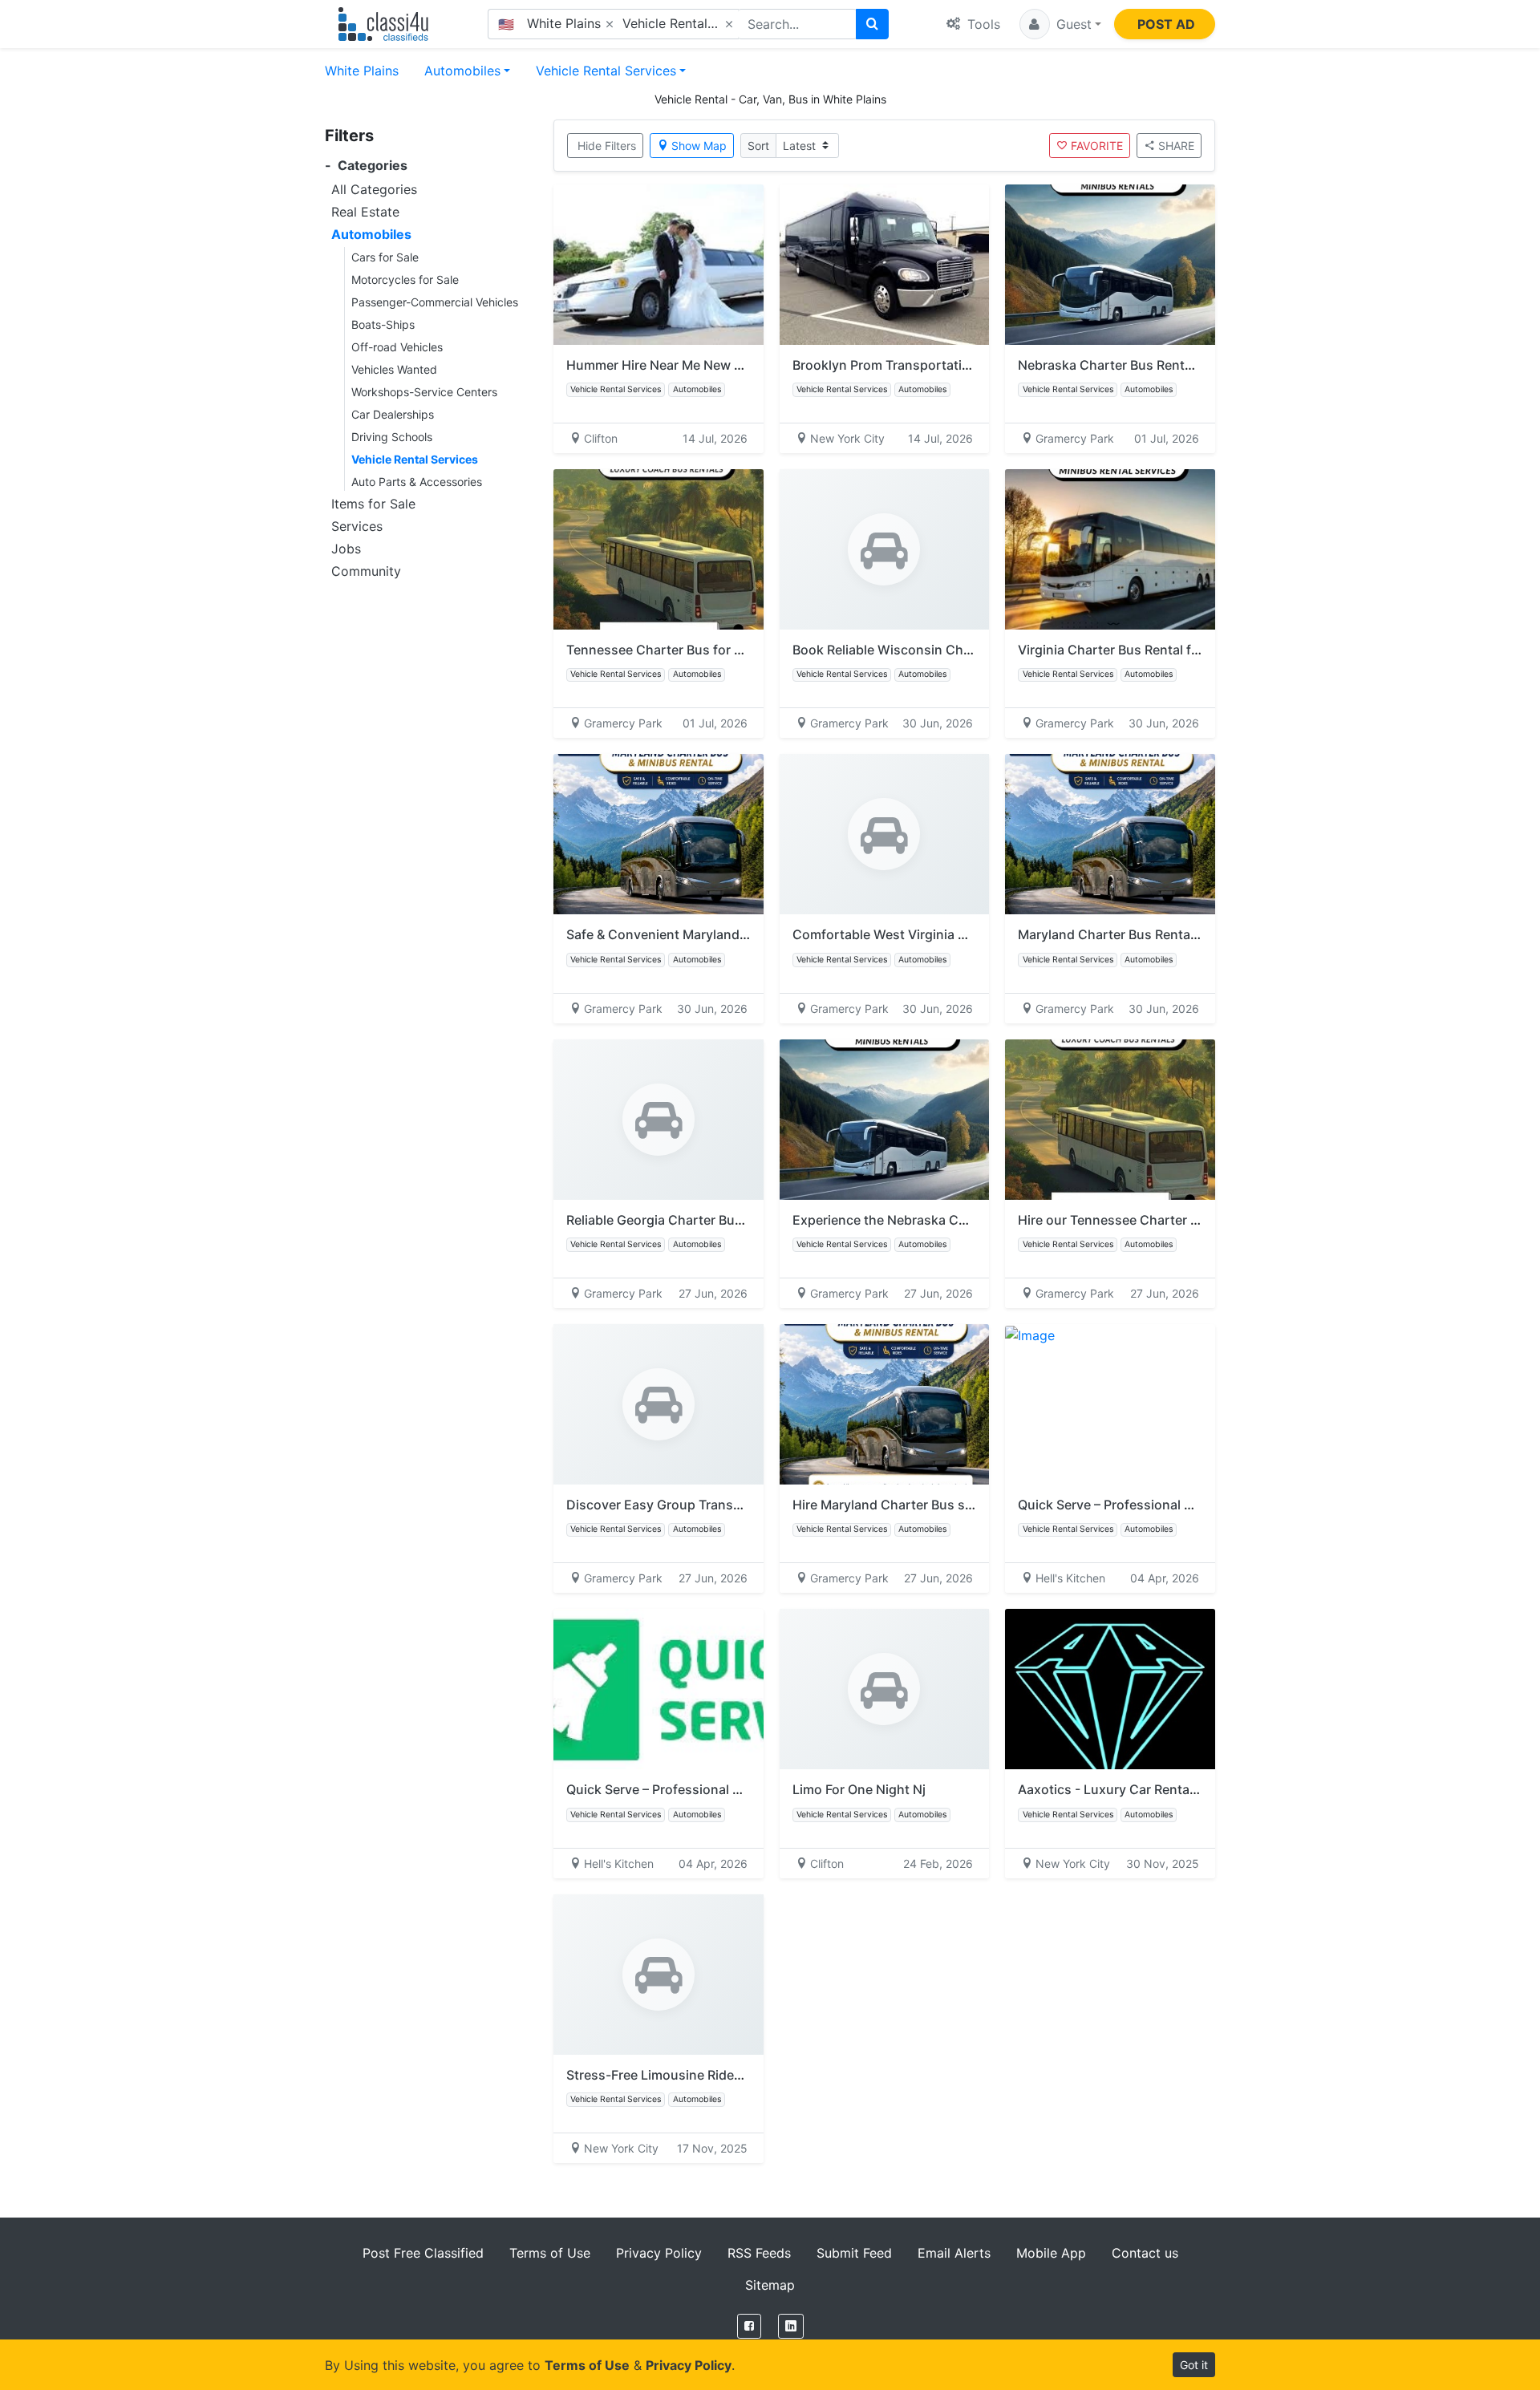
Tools (982, 24)
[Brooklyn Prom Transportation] (885, 265)
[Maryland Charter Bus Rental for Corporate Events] (1110, 834)
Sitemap (770, 2285)
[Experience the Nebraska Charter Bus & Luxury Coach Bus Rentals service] (885, 1120)
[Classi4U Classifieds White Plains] (387, 24)
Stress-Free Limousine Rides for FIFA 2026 (696, 2075)
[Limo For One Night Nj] (885, 1689)
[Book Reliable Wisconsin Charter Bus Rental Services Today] (885, 549)
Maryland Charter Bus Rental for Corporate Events (1172, 934)
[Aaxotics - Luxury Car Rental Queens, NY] (1110, 1689)
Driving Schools (392, 437)
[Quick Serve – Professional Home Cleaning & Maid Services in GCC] (1110, 1404)
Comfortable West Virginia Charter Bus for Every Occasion (972, 934)
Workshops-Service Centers (424, 392)
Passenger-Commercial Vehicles (435, 302)
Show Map (699, 146)
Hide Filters (607, 146)
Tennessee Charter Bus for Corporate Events (704, 650)
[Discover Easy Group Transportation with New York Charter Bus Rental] (659, 1404)
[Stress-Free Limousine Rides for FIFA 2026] (659, 1975)
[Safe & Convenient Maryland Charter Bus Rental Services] (659, 834)
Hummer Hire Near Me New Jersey (671, 365)
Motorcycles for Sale (405, 280)
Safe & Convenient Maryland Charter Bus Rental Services (740, 934)
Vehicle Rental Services (606, 71)
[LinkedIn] (791, 2326)
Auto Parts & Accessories (417, 482)
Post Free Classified (423, 2253)
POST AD (1166, 24)
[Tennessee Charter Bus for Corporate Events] (659, 549)
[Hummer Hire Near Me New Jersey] (659, 265)
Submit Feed (854, 2253)
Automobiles (462, 71)
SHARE (1176, 146)
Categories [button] (366, 166)
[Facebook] (749, 2326)
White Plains (362, 71)
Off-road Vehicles (397, 347)
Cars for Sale (385, 257)
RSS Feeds (759, 2253)
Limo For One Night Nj (859, 1789)
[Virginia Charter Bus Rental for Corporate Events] (1110, 549)
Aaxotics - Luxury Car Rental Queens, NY (1143, 1789)
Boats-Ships (383, 324)
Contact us (1145, 2253)
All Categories (374, 189)
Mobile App (1051, 2253)
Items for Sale (373, 504)
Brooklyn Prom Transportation (885, 365)
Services (357, 526)
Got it (1194, 2365)
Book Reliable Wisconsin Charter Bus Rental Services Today (975, 650)
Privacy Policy (659, 2253)
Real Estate (365, 212)
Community (366, 571)
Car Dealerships (393, 414)
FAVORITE (1097, 146)
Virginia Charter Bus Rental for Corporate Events (1167, 650)
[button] (1060, 24)
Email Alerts (954, 2253)
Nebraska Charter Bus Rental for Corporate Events (1173, 365)
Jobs (346, 549)
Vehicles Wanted (394, 369)
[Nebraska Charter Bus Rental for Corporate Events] (1110, 265)
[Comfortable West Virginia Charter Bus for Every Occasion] (885, 834)
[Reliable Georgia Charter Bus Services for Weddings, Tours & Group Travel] (659, 1120)
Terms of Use (550, 2253)
